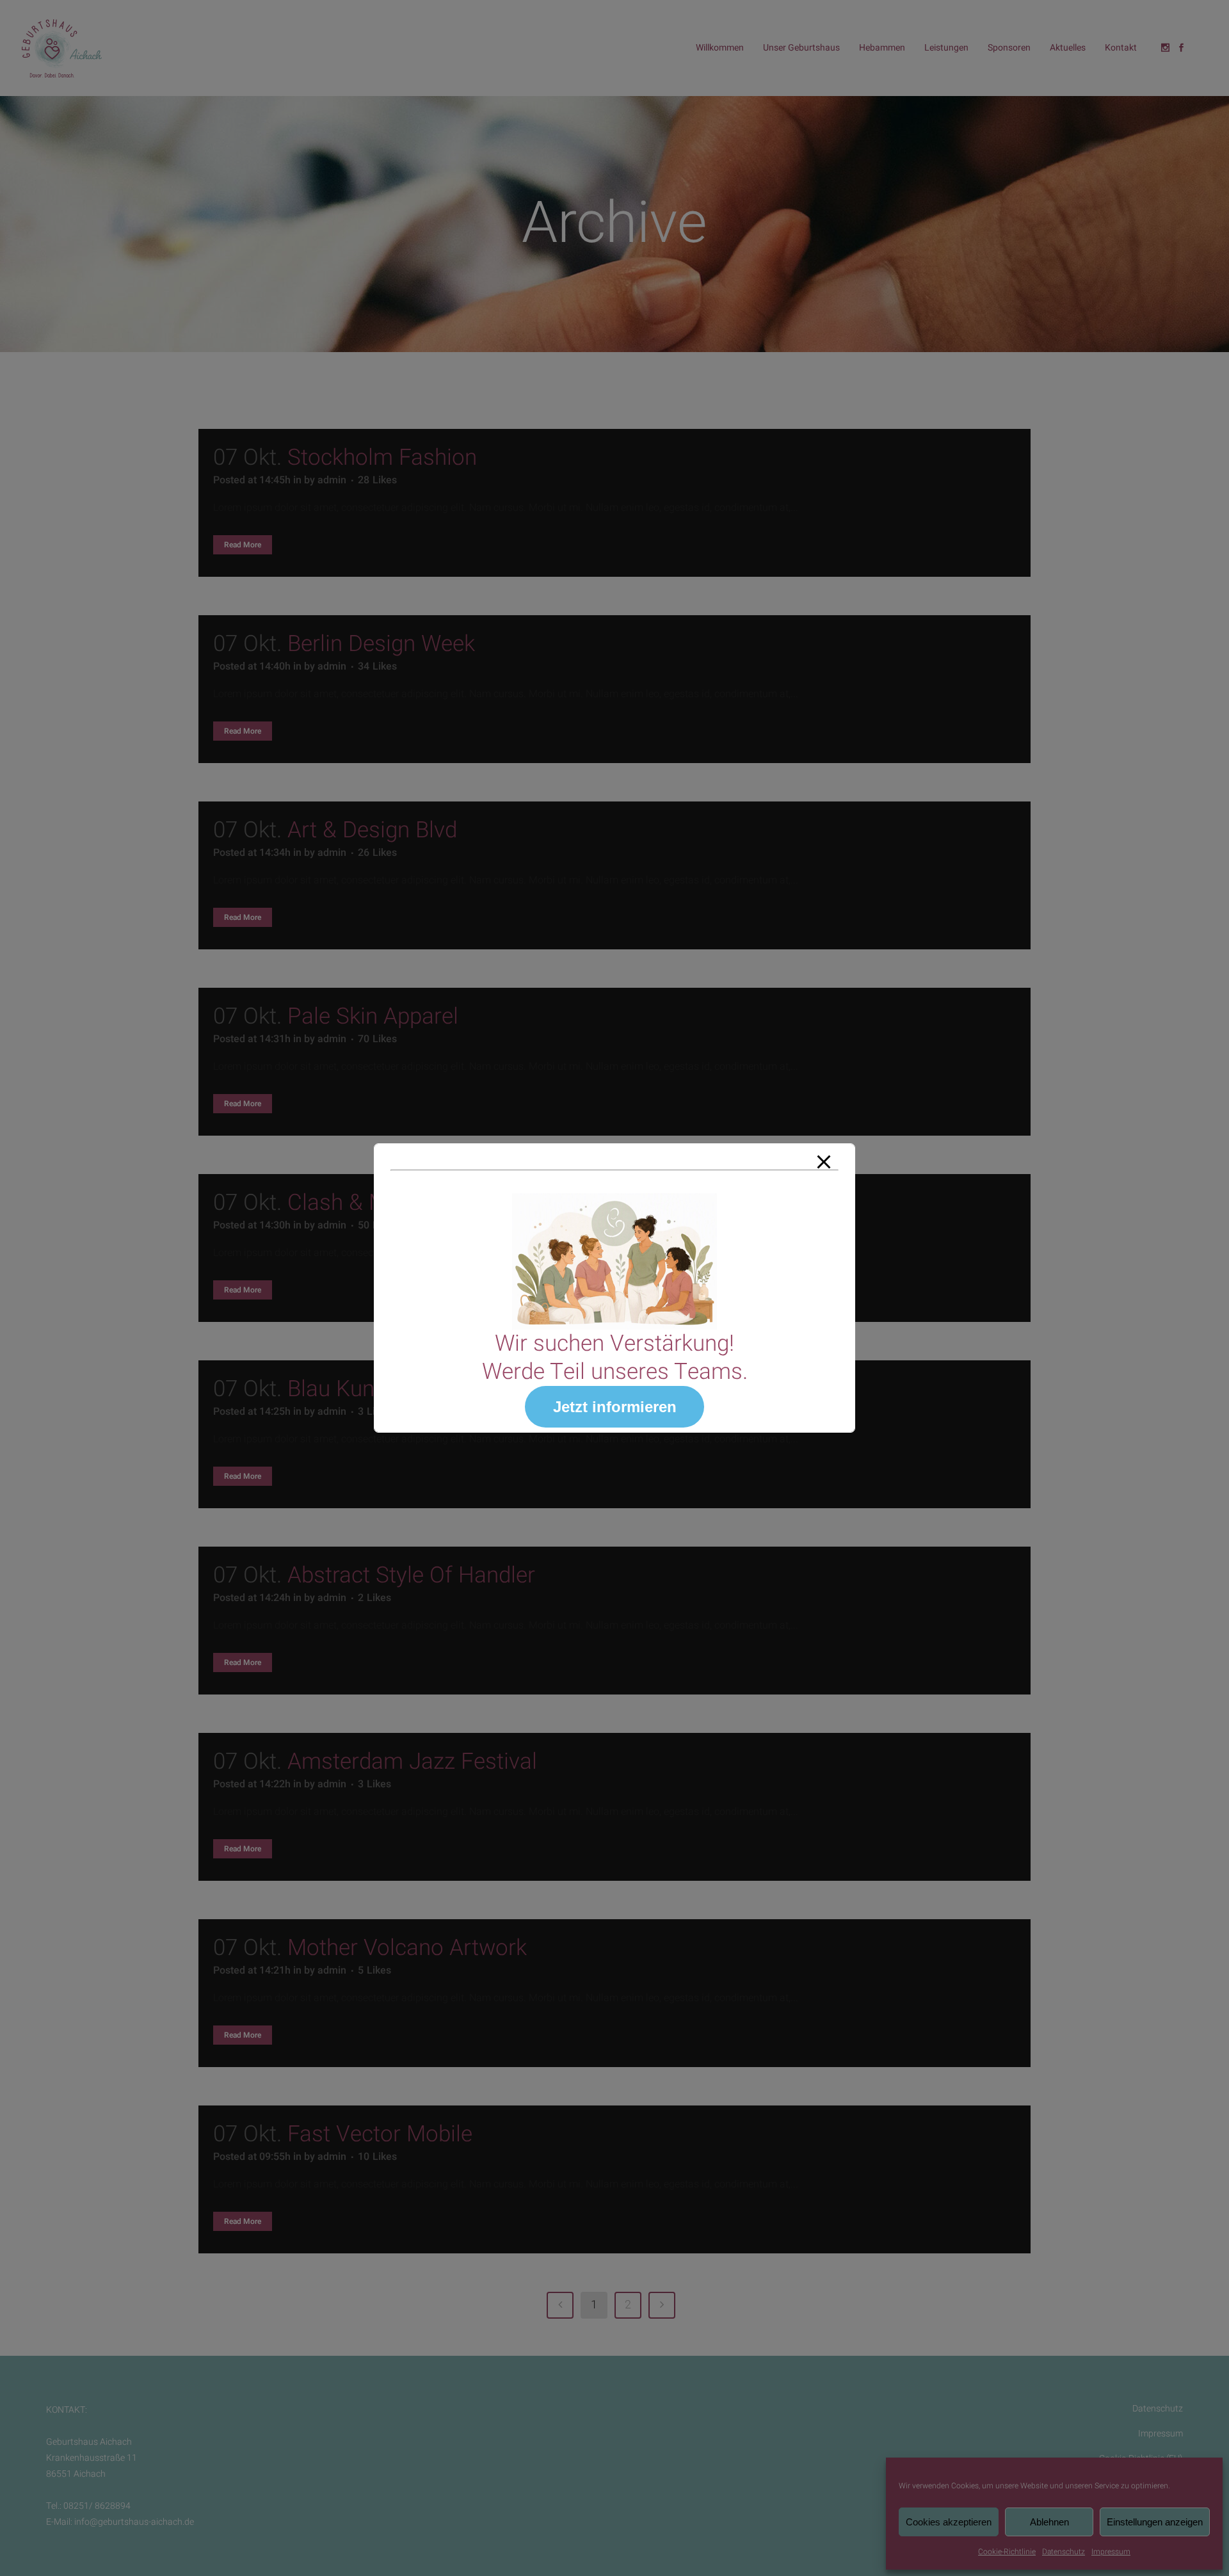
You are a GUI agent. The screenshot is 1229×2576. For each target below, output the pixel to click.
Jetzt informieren (615, 1407)
